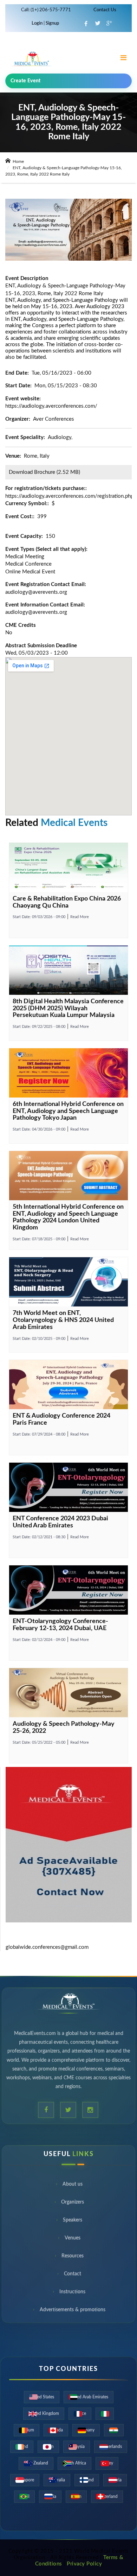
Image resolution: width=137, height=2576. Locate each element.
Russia (50, 2497)
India (114, 2430)
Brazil (24, 2497)
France (80, 2413)
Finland (87, 2480)
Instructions (72, 2294)
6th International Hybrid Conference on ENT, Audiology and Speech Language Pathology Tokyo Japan (68, 1111)
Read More (80, 917)
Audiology (60, 437)
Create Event (26, 81)
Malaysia (77, 2447)
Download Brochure (32, 472)
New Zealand (36, 2463)
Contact (73, 2276)
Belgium (27, 2430)
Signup (52, 23)
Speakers (73, 2222)
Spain (76, 2497)
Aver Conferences (54, 419)
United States (42, 2397)
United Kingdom (44, 2413)
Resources (73, 2258)
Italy (105, 2413)
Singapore (25, 2480)
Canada (56, 2430)
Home (18, 161)
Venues (73, 2240)
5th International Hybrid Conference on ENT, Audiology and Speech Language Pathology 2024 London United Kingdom (68, 1217)
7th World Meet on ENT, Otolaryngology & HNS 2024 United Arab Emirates (63, 1320)
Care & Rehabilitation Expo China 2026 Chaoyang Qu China (67, 902)
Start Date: (39, 917)
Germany (86, 2430)
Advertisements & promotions (73, 2312)
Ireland (22, 2447)
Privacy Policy (84, 2564)
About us (73, 2186)
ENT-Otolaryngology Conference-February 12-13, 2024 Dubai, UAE (60, 1625)
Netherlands (111, 2447)
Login (38, 23)
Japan (48, 2447)
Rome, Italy (37, 456)
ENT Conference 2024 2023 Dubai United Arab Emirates (60, 1522)
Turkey (107, 2463)
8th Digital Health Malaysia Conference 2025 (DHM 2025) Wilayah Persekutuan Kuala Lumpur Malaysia (68, 1009)
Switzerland (107, 2497)
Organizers (73, 2204)
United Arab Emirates (89, 2397)
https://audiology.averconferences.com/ (51, 406)
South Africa (74, 2463)
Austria (115, 2480)
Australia (57, 2480)
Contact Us (105, 10)
